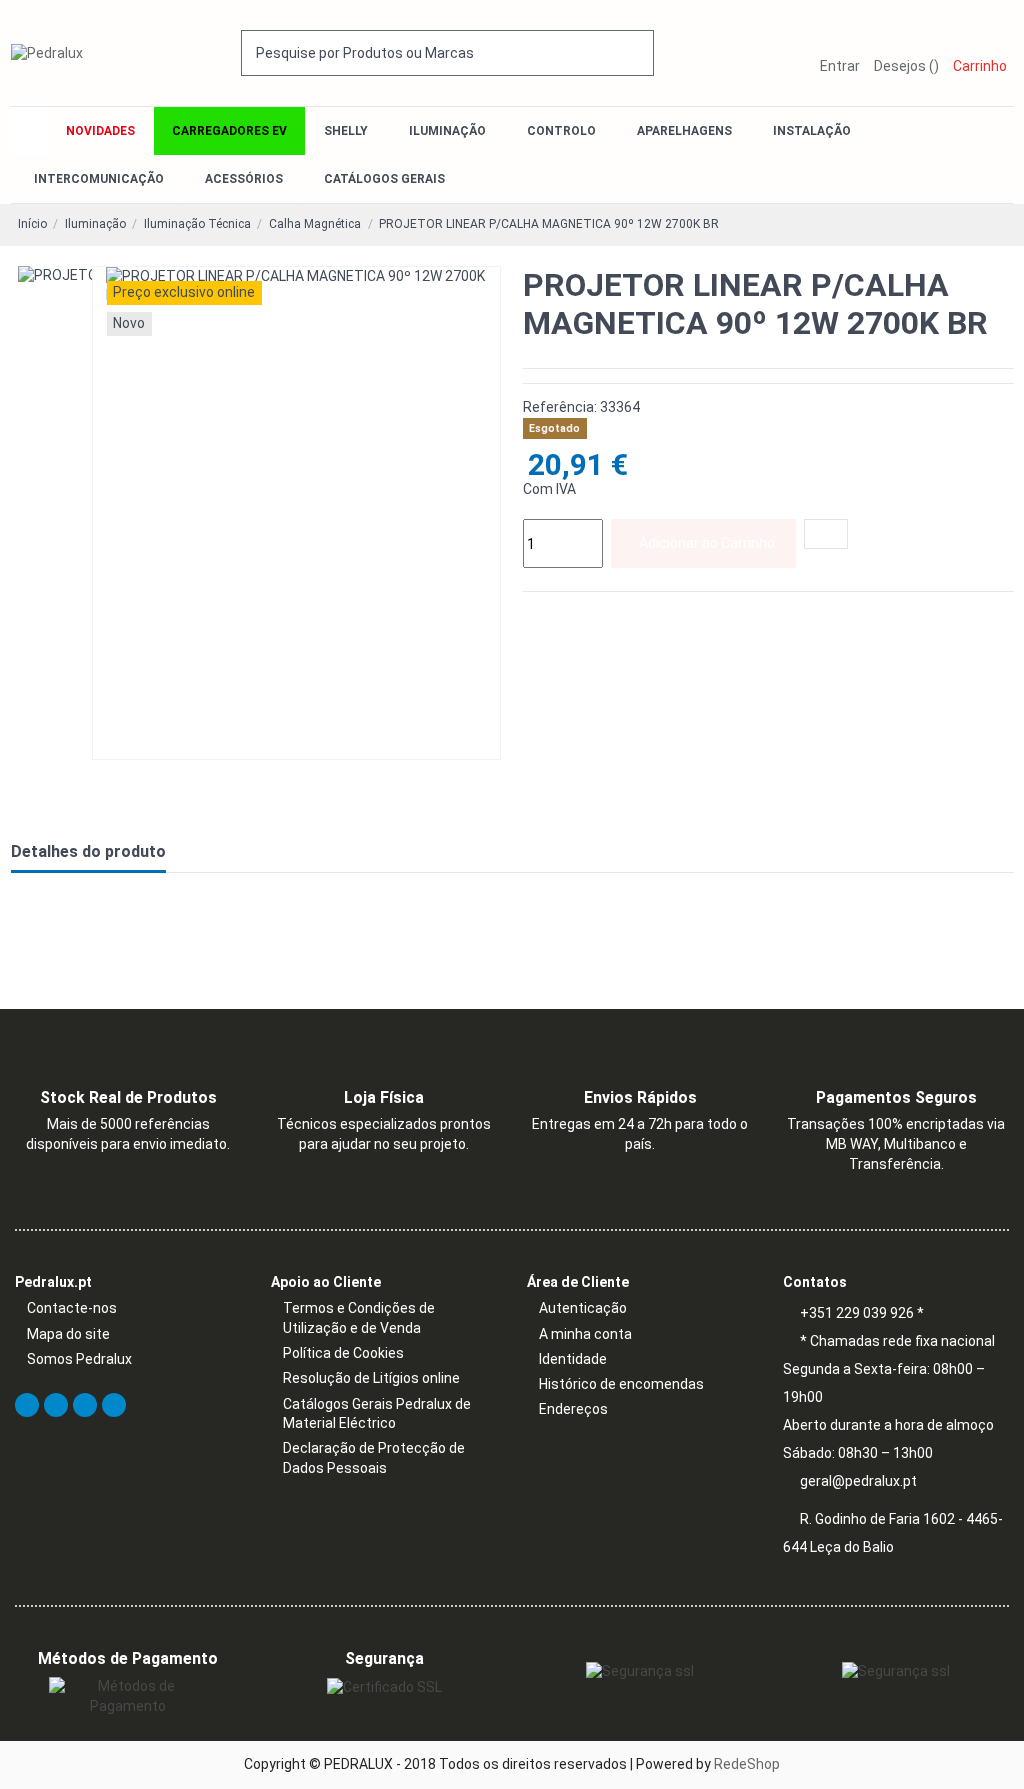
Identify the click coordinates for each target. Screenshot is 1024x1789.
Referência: (560, 407)
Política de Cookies (343, 1353)
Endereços (573, 1409)
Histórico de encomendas (621, 1384)
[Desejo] (826, 534)
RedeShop (747, 1764)
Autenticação (583, 1308)
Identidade (573, 1359)
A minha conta (585, 1334)
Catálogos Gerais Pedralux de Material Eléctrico (377, 1414)
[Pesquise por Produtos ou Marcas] (640, 52)
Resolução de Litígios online (371, 1378)
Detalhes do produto (88, 851)
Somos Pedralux (79, 1359)
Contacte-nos (72, 1308)
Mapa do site (68, 1334)
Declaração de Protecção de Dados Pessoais (374, 1458)
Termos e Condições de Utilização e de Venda (359, 1318)
